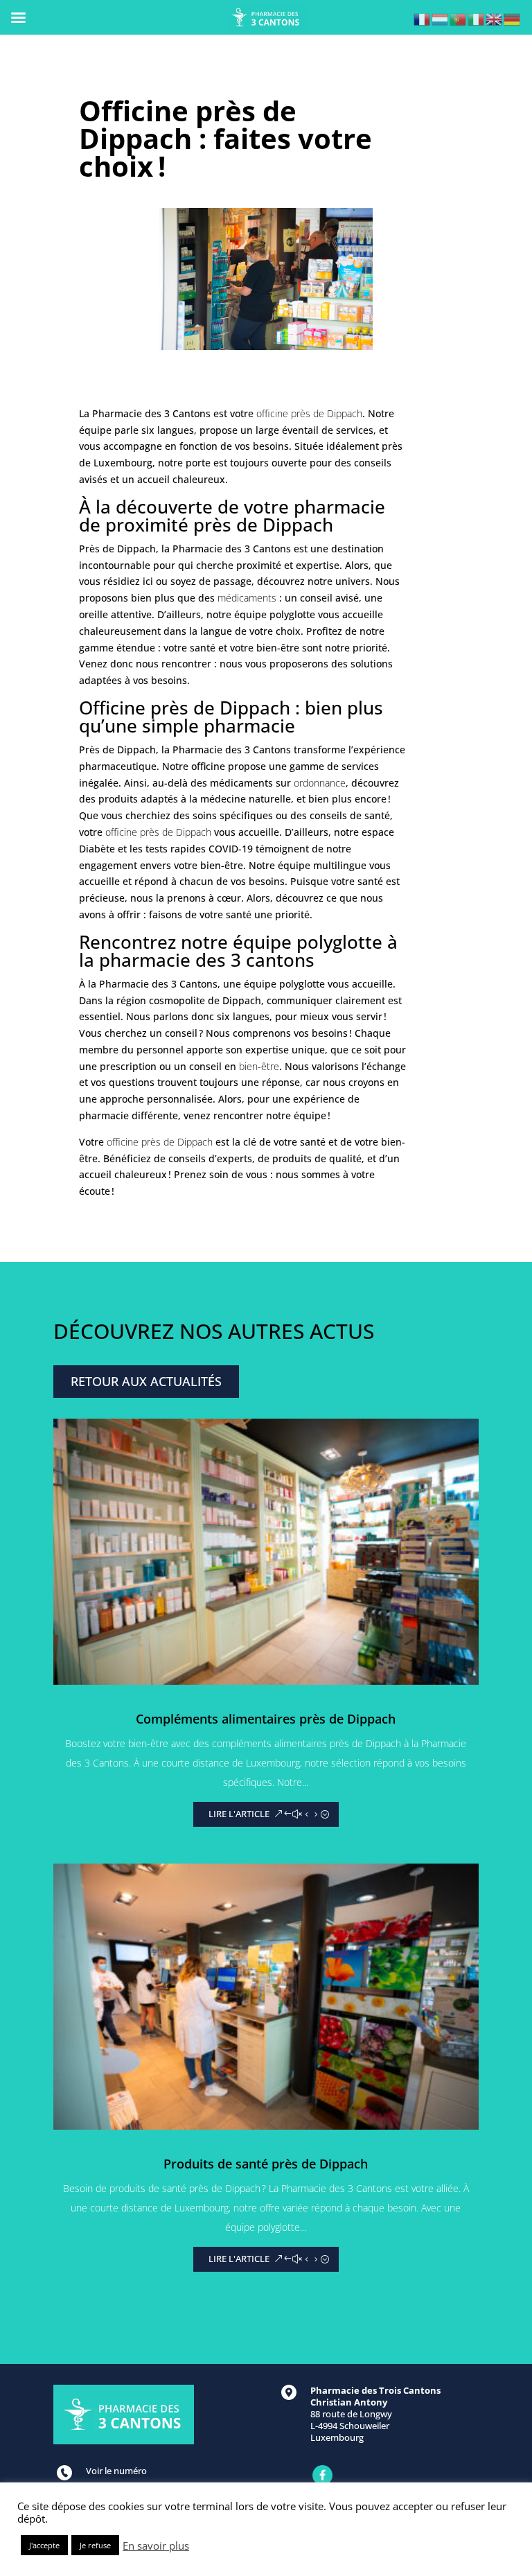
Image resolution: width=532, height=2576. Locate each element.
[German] (513, 18)
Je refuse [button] (95, 2545)
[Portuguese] (459, 18)
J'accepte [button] (44, 2545)
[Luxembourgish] (441, 18)
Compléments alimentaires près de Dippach (266, 1719)
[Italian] (477, 18)
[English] (495, 18)
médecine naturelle (246, 799)
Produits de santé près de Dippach (266, 2164)
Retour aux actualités (146, 1381)
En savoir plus (156, 2546)
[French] (423, 18)
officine (208, 766)
